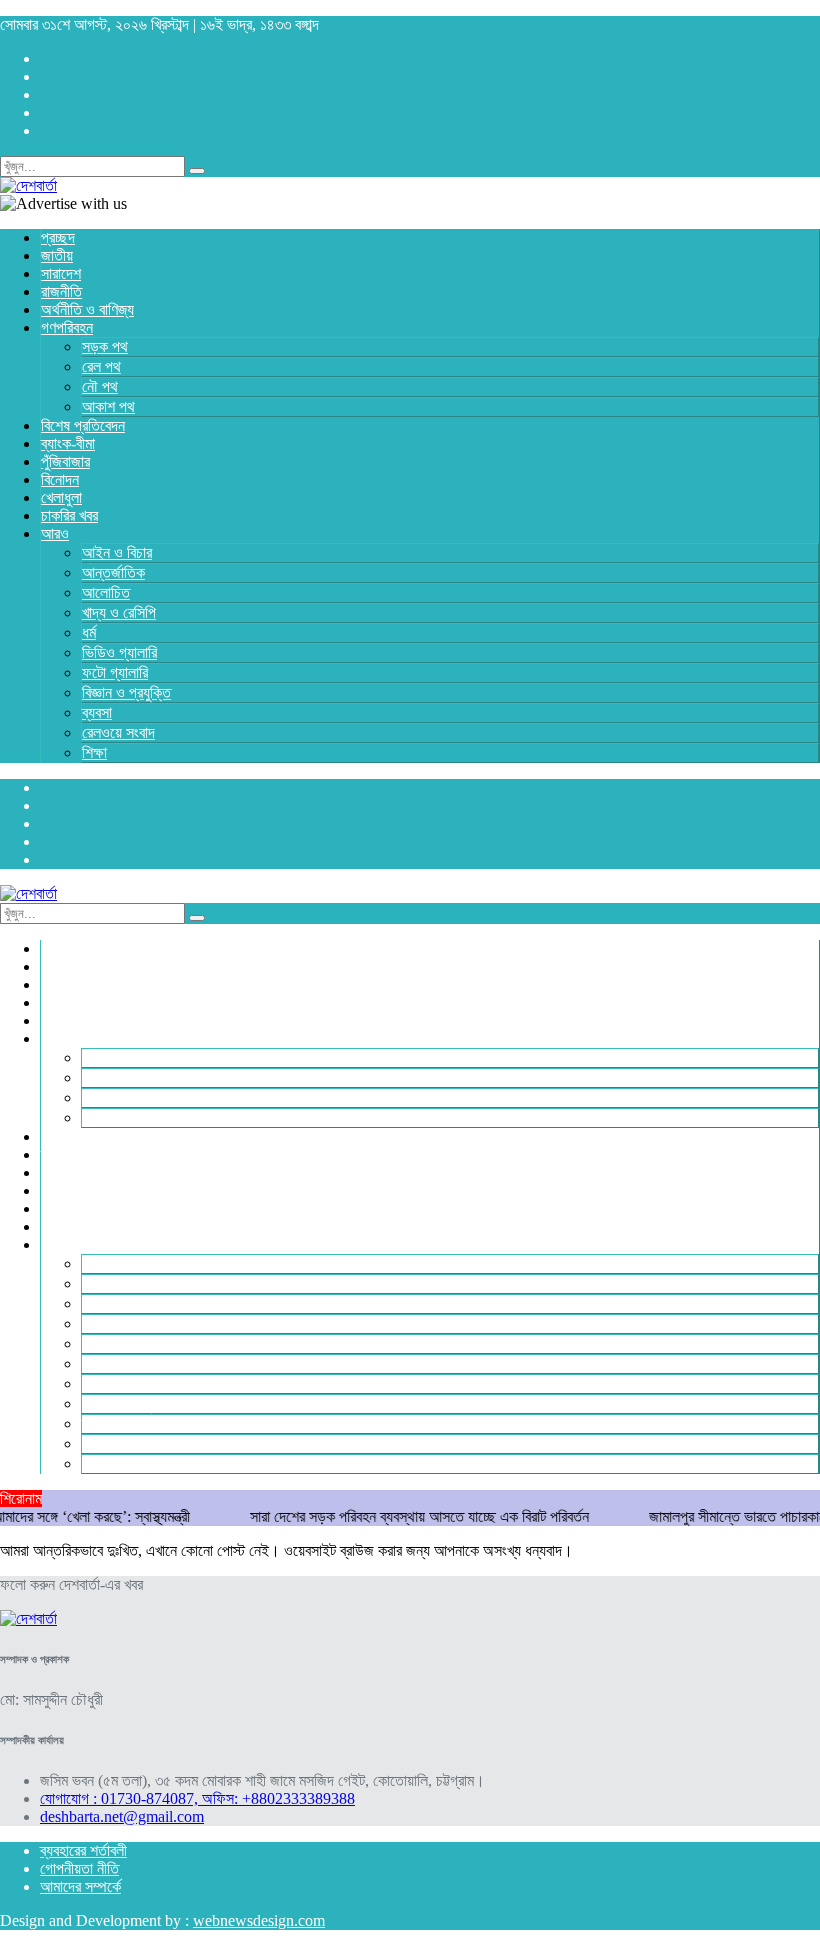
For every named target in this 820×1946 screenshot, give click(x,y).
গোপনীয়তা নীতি (79, 1868)
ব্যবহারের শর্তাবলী (83, 1850)
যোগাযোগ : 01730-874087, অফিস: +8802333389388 (197, 1798)
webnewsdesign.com (259, 1920)
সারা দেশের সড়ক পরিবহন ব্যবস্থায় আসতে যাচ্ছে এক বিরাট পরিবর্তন (392, 1516)
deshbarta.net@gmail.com (122, 1816)
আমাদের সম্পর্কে (80, 1886)
